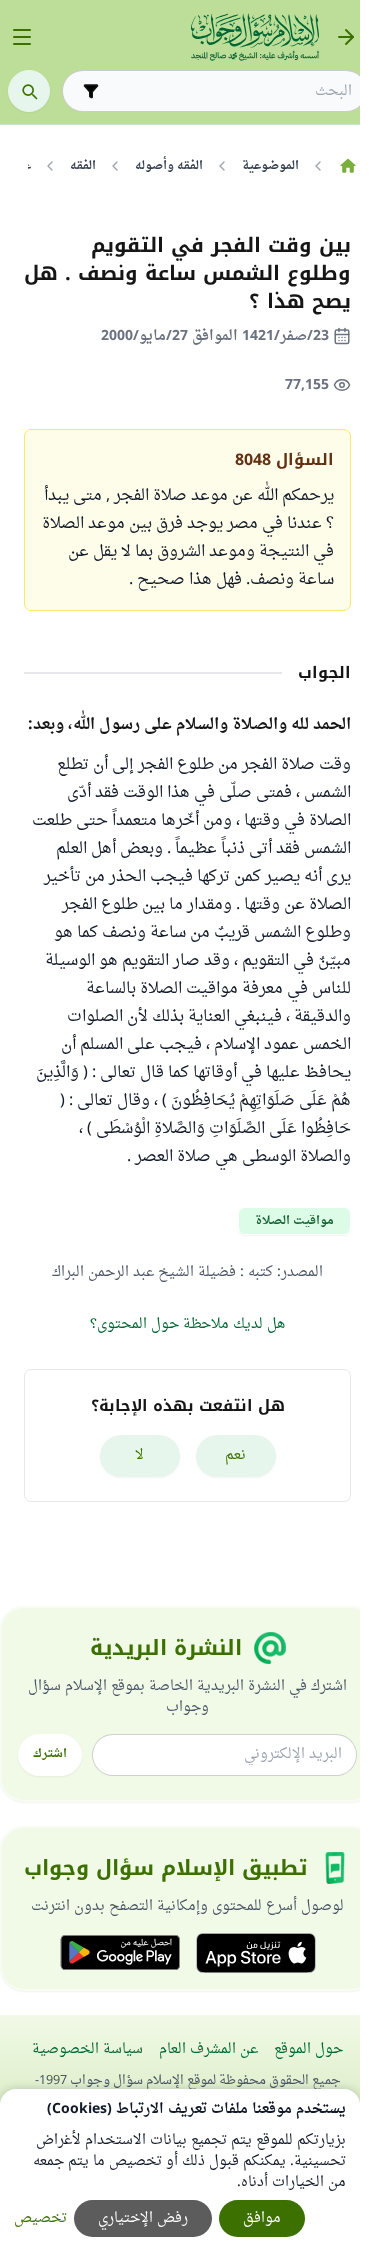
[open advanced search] (91, 91)
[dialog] (180, 2170)
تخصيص (40, 2218)
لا (139, 1455)
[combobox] (228, 91)
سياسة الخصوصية (87, 2049)
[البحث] (29, 91)
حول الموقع (308, 2049)
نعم (235, 1455)
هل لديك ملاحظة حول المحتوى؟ (187, 1324)
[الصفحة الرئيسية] (347, 166)
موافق (262, 2218)
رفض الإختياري (143, 2218)
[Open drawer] (22, 37)
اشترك (50, 1754)
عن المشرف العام (208, 2049)
